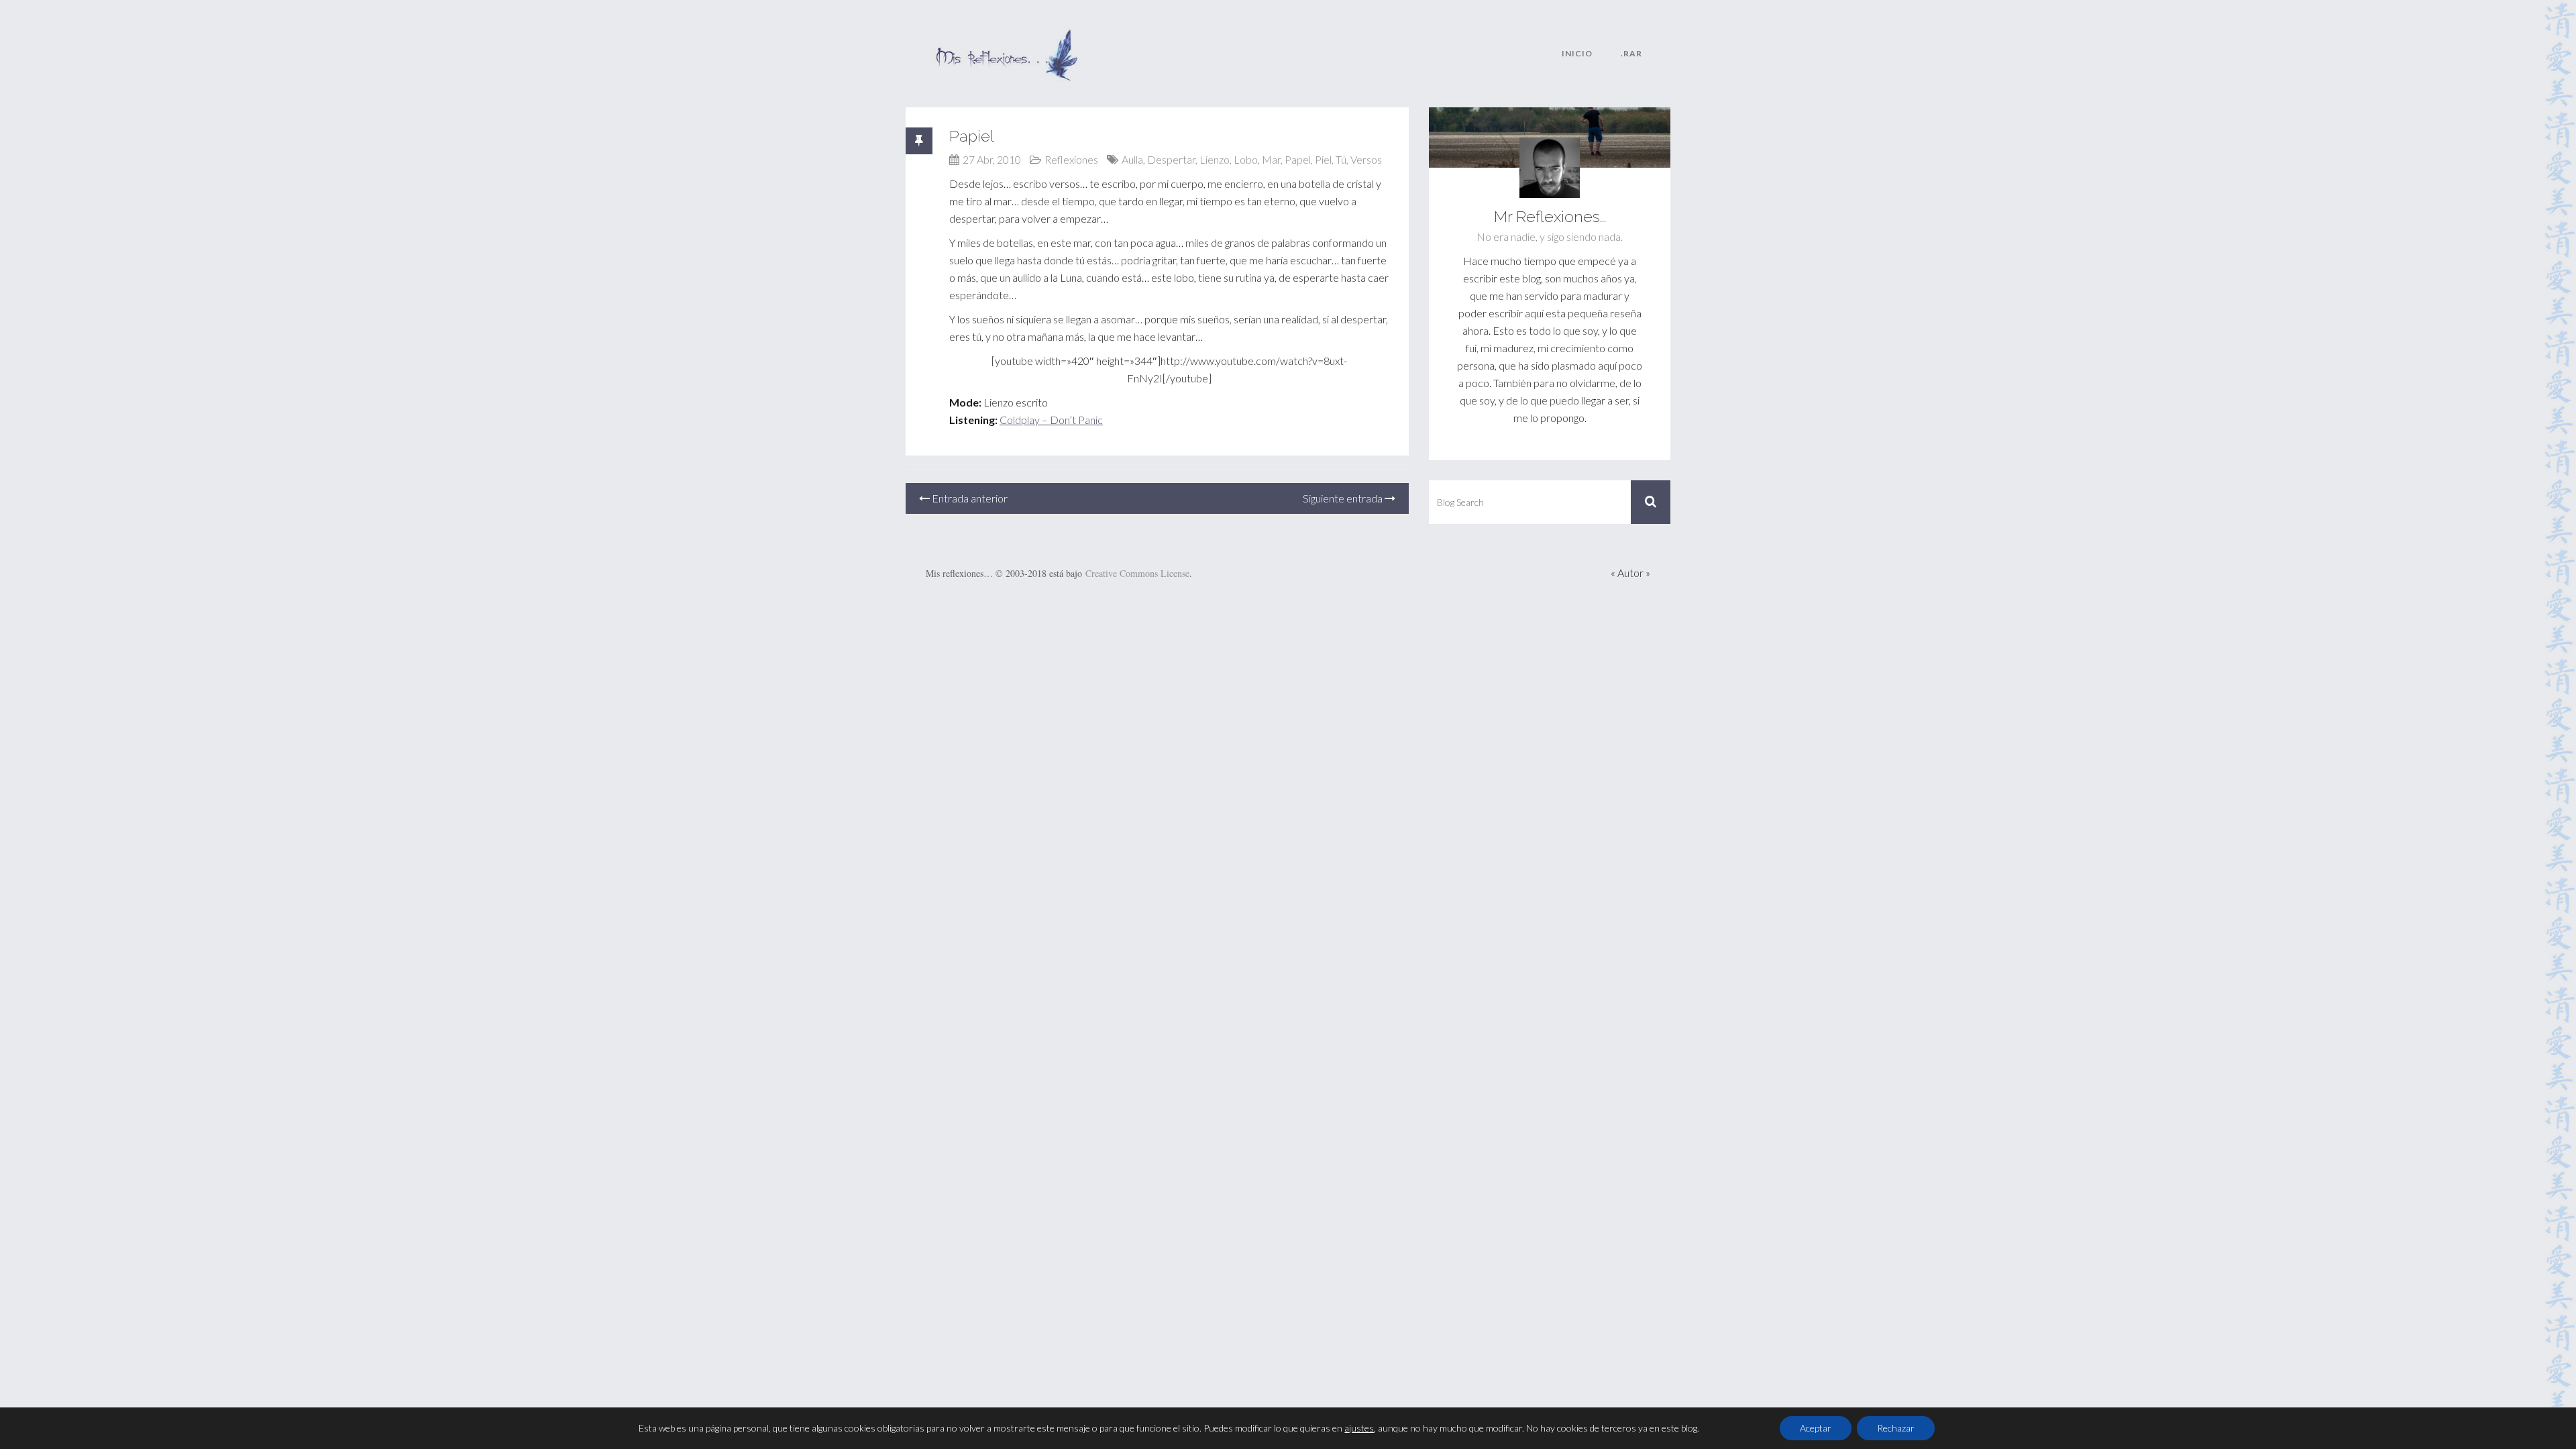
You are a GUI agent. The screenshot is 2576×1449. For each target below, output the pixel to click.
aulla (1132, 159)
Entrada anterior (969, 498)
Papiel (972, 136)
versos (1366, 159)
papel (1298, 159)
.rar (1631, 53)
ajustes (1359, 1428)
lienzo (1215, 159)
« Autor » (1630, 573)
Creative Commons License (1137, 573)
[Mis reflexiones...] (1006, 37)
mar (1271, 159)
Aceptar (1816, 1428)
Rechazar (1896, 1428)
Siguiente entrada (1344, 498)
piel (1323, 159)
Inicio (1577, 53)
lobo (1246, 159)
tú (1341, 159)
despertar (1171, 159)
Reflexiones (1071, 159)
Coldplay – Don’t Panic (1051, 420)
